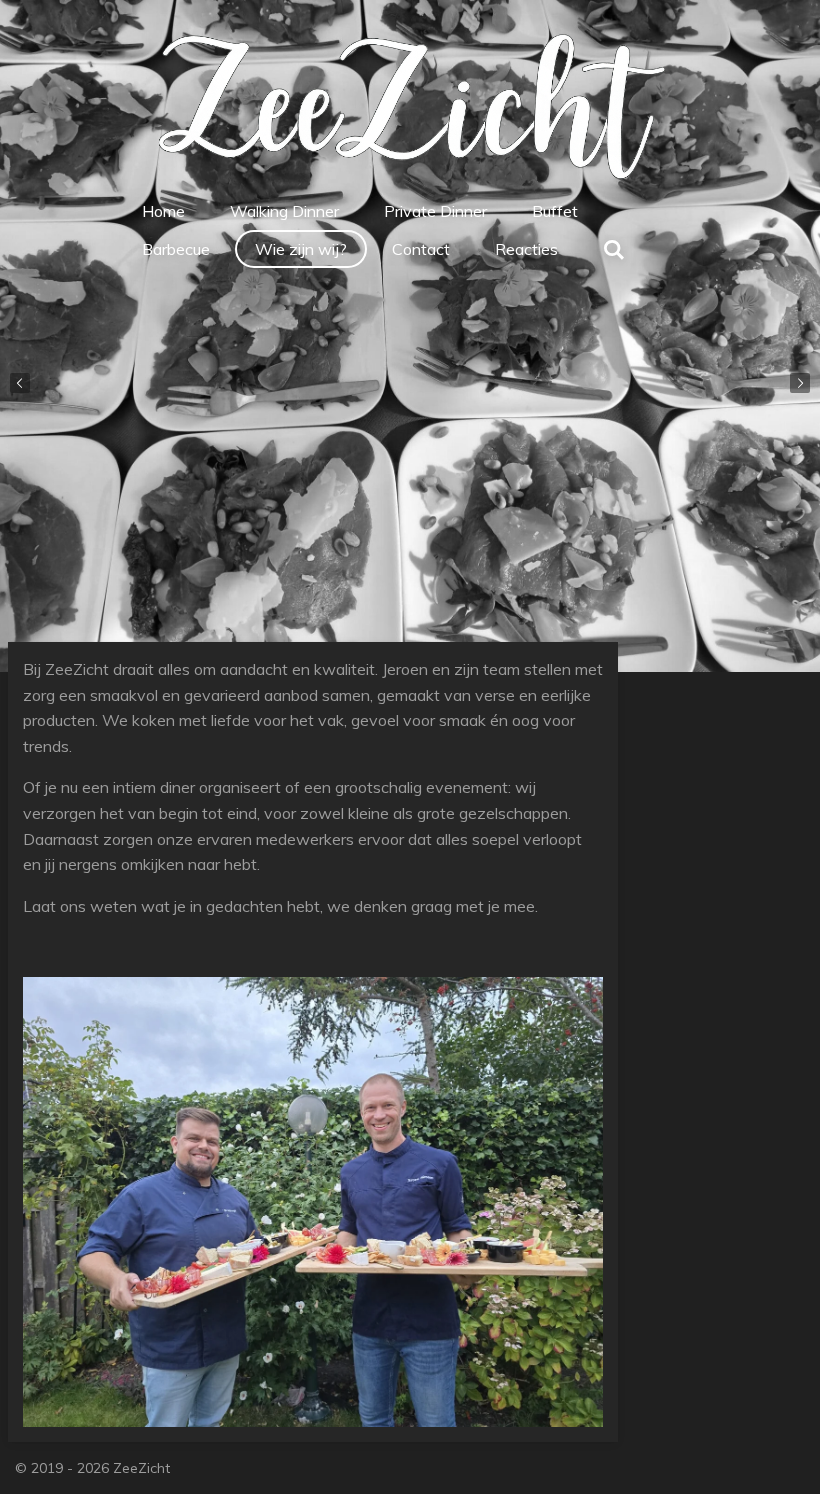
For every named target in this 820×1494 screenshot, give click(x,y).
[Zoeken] (614, 249)
